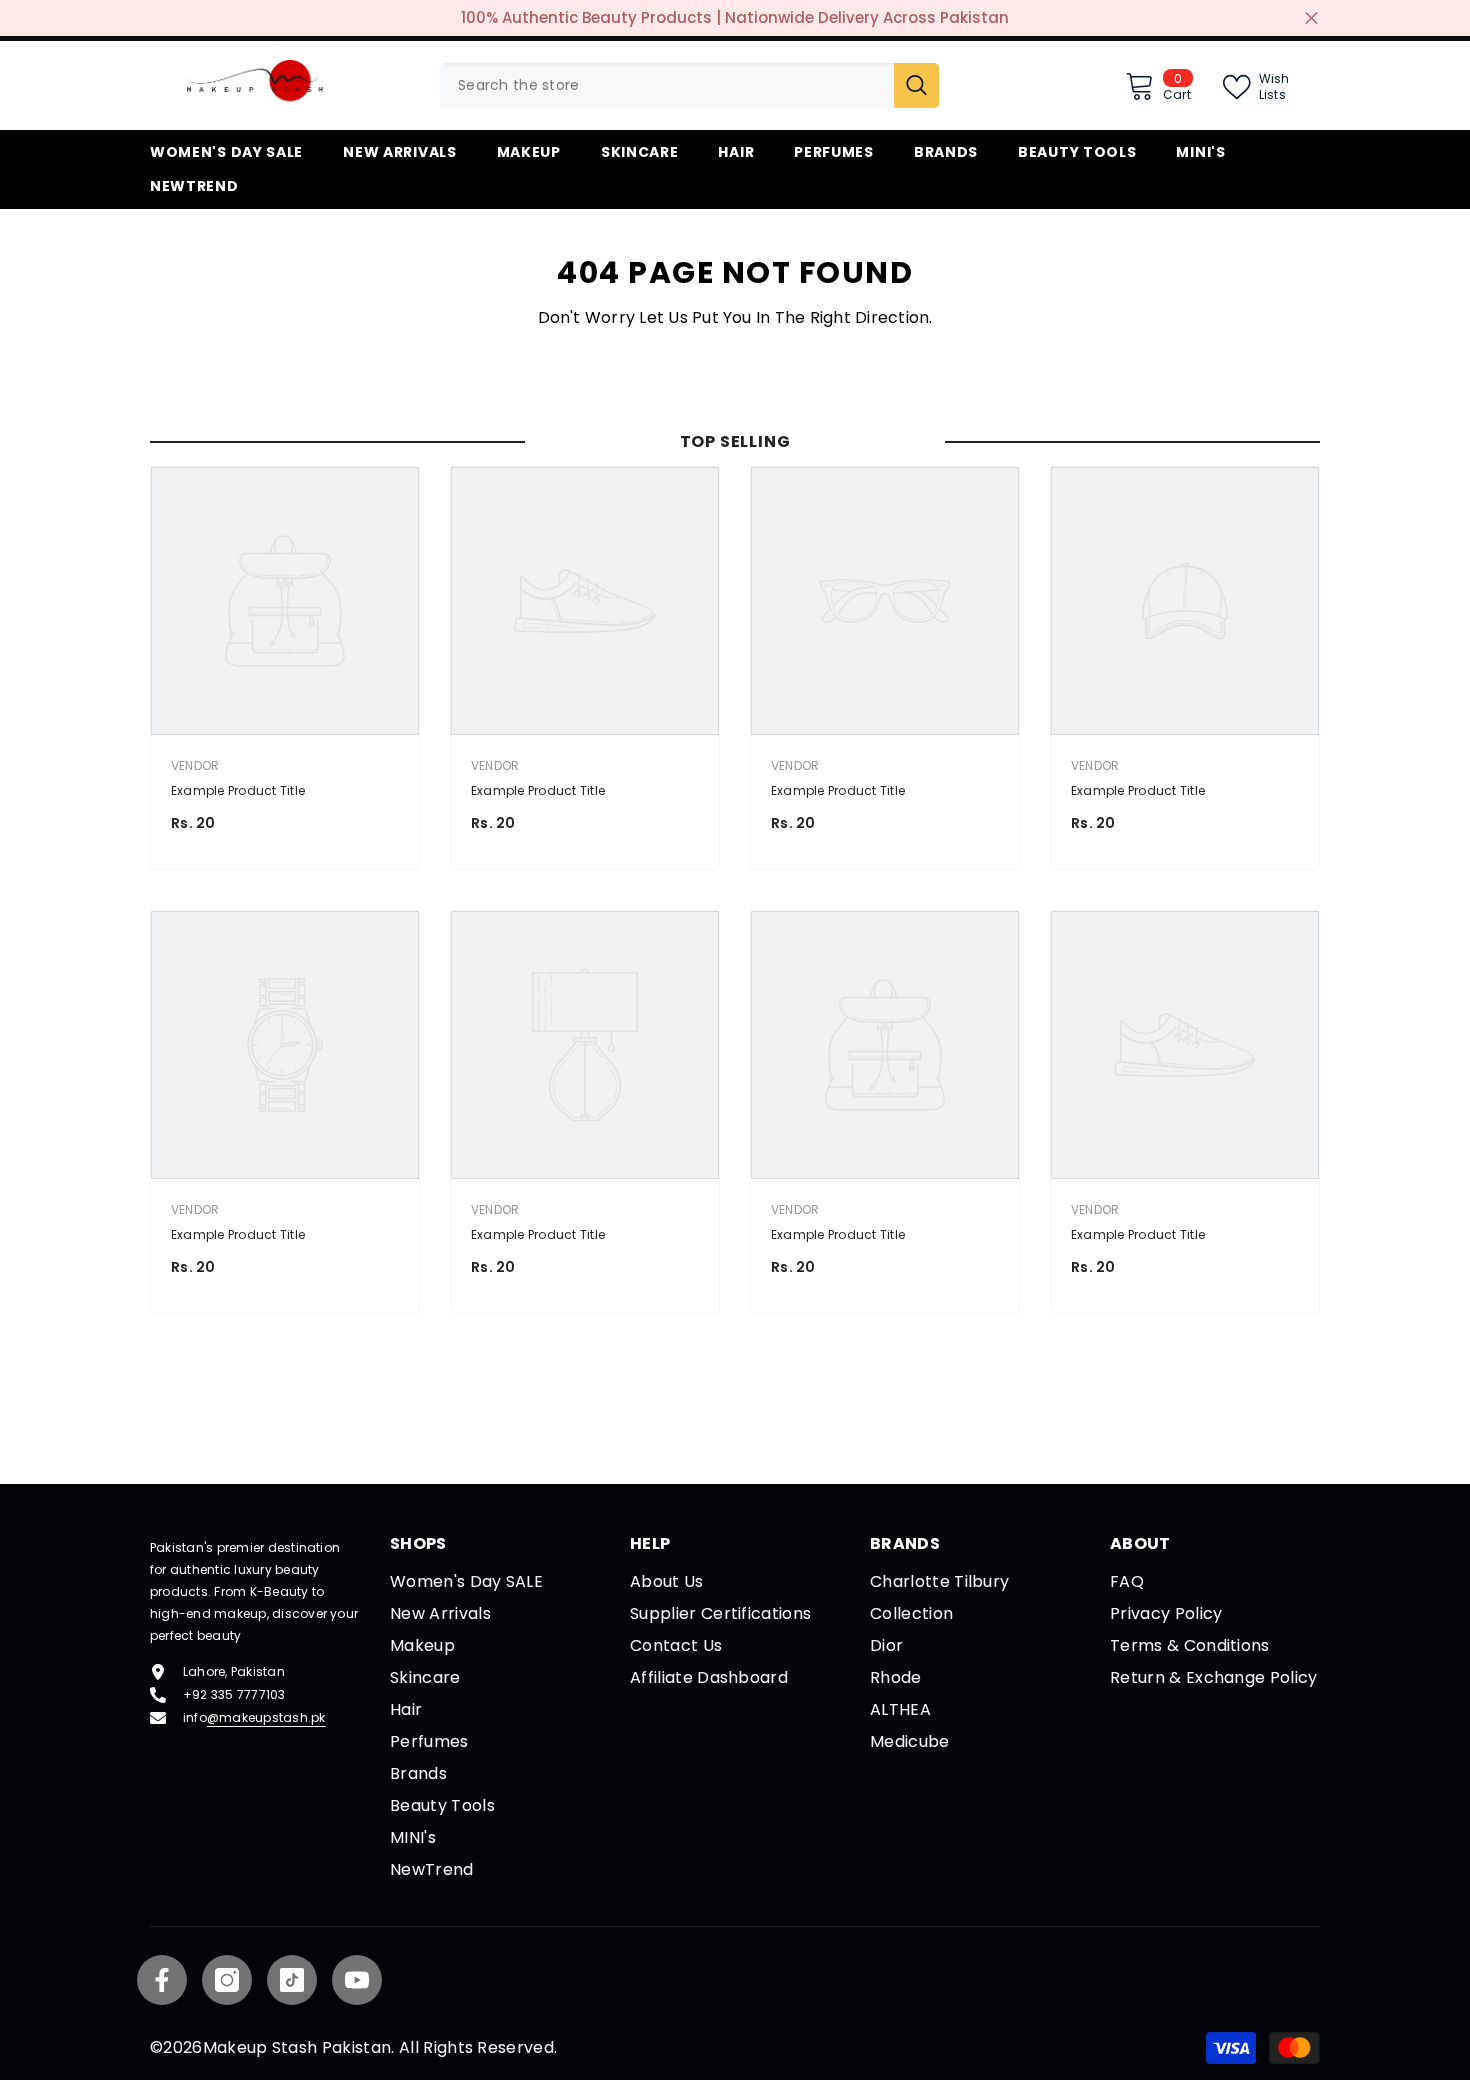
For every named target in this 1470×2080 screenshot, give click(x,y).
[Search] (689, 85)
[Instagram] (227, 1980)
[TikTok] (292, 1980)
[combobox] (667, 85)
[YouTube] (357, 1980)
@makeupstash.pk (266, 1717)
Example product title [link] (238, 790)
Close (1311, 18)
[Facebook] (162, 1980)
